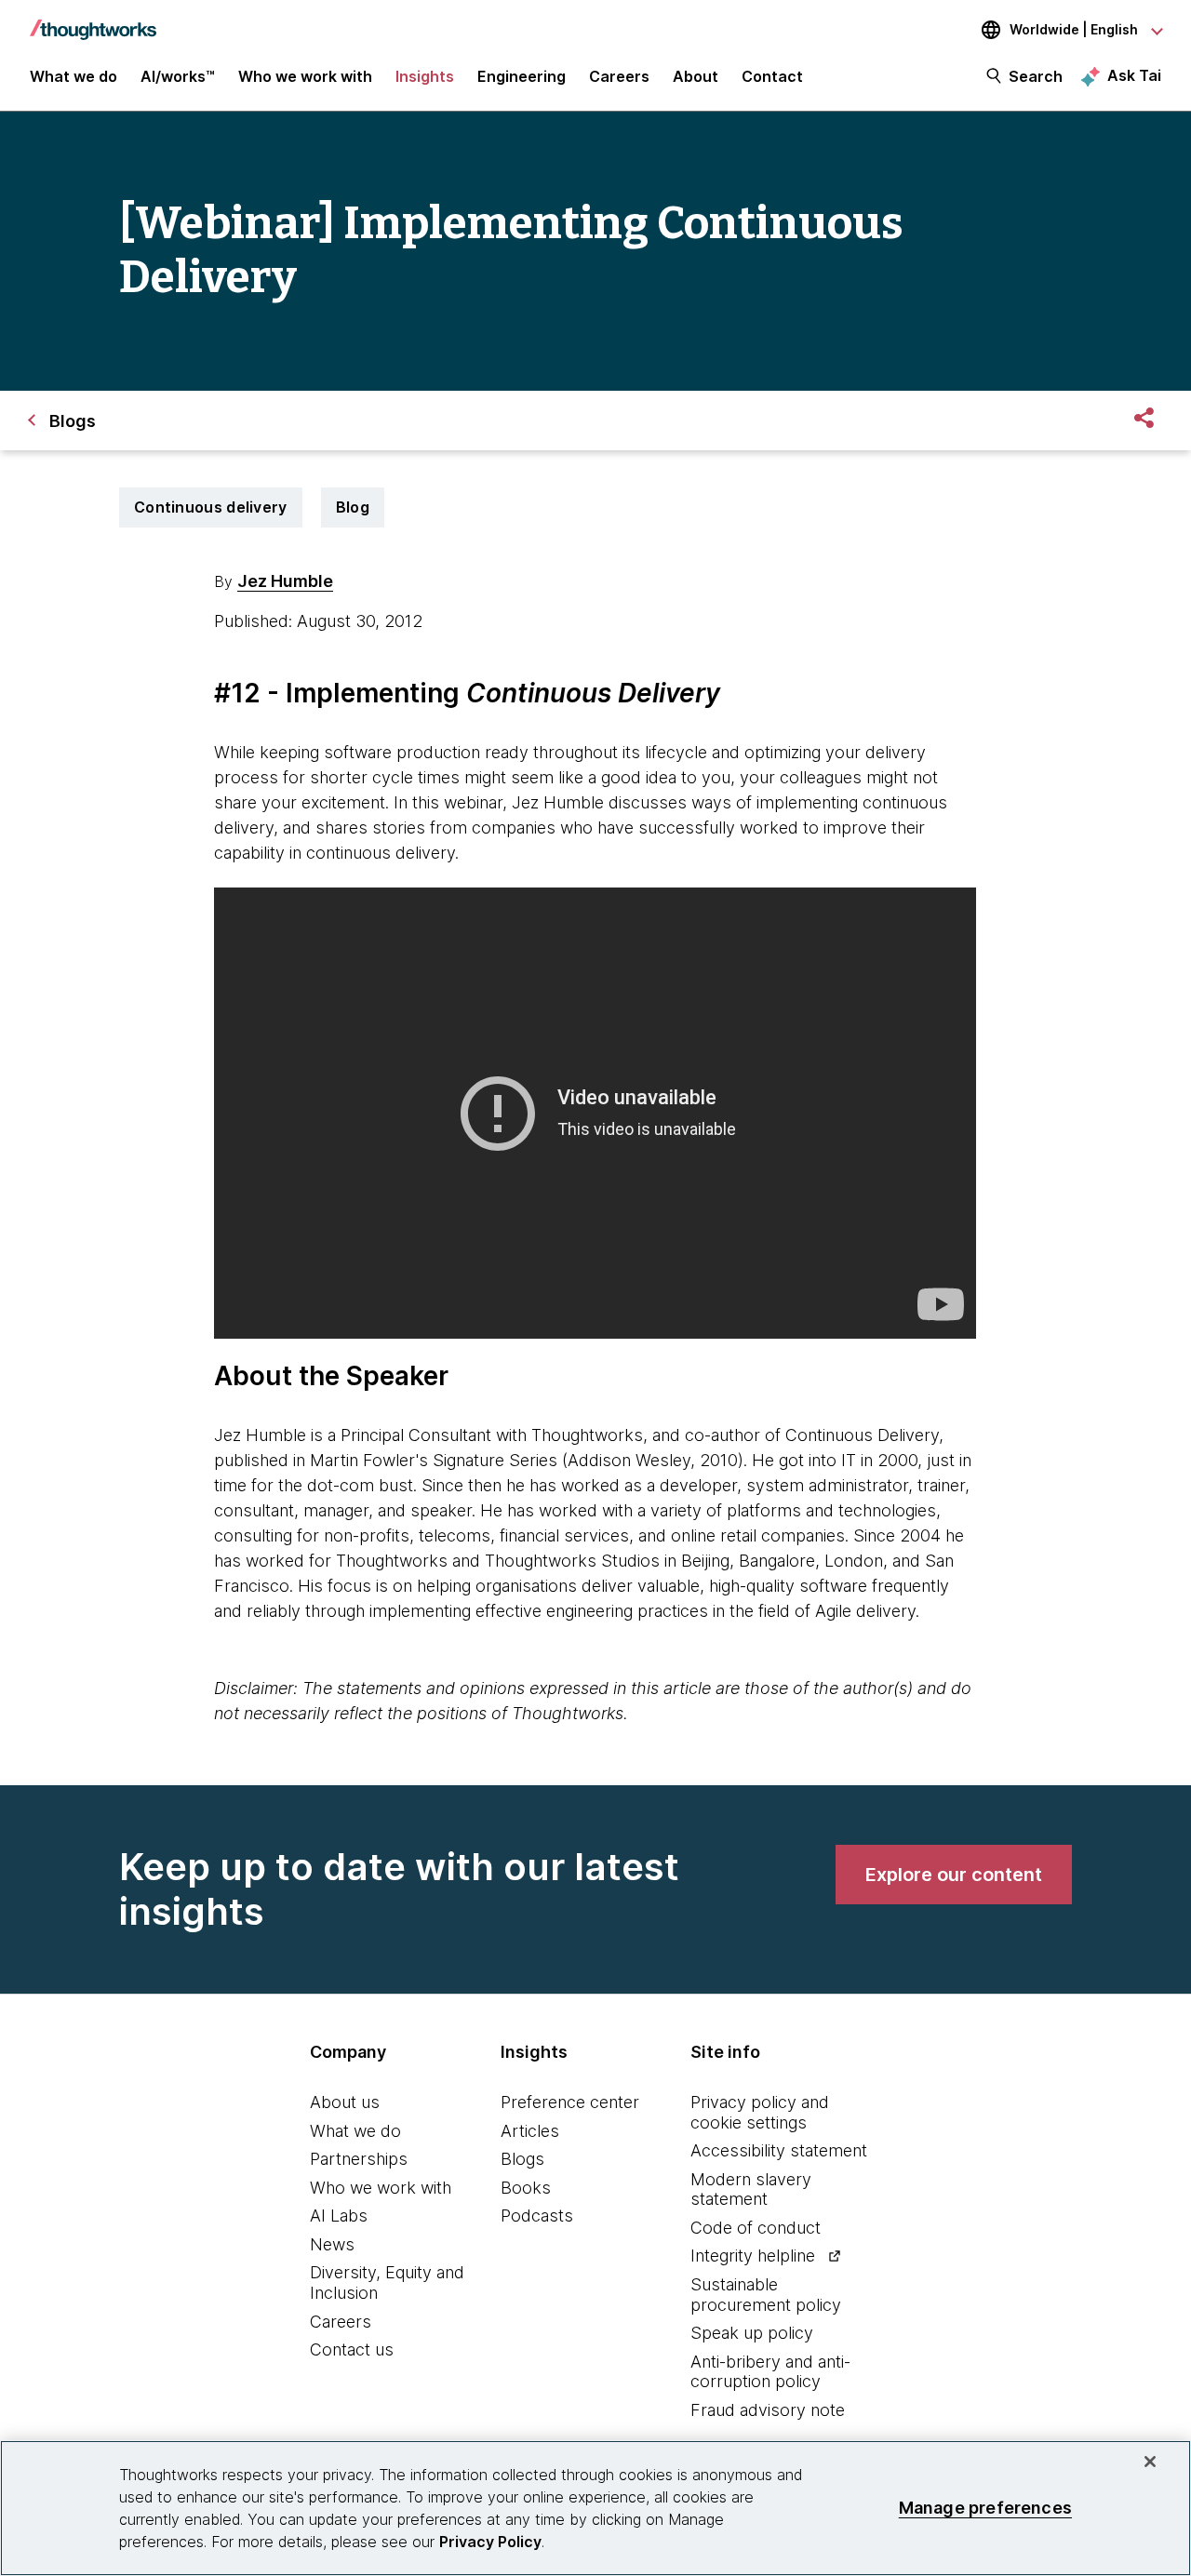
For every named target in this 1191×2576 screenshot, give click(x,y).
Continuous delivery (211, 507)
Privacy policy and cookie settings (760, 2112)
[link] (954, 1875)
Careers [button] (619, 76)
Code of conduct (756, 2228)
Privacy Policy (490, 2542)
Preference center (570, 2102)
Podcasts (537, 2216)
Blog (353, 507)
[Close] (1150, 2462)
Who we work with (381, 2188)
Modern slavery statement (751, 2189)
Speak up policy (752, 2333)
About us (345, 2102)
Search (1036, 76)
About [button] (696, 76)
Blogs (522, 2159)
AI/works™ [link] (178, 76)
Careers (341, 2322)
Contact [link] (772, 76)
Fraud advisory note (768, 2410)
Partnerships (359, 2159)
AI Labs (339, 2216)
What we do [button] (74, 76)
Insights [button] (425, 76)
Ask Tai (1134, 75)
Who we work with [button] (305, 76)
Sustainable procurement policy (766, 2295)
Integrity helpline (753, 2256)
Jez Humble (285, 581)
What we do (355, 2131)
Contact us (352, 2349)
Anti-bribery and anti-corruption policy (770, 2372)
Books (526, 2188)
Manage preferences (985, 2508)
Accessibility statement (779, 2150)
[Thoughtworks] (93, 20)
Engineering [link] (522, 76)
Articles (530, 2131)
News (332, 2244)
